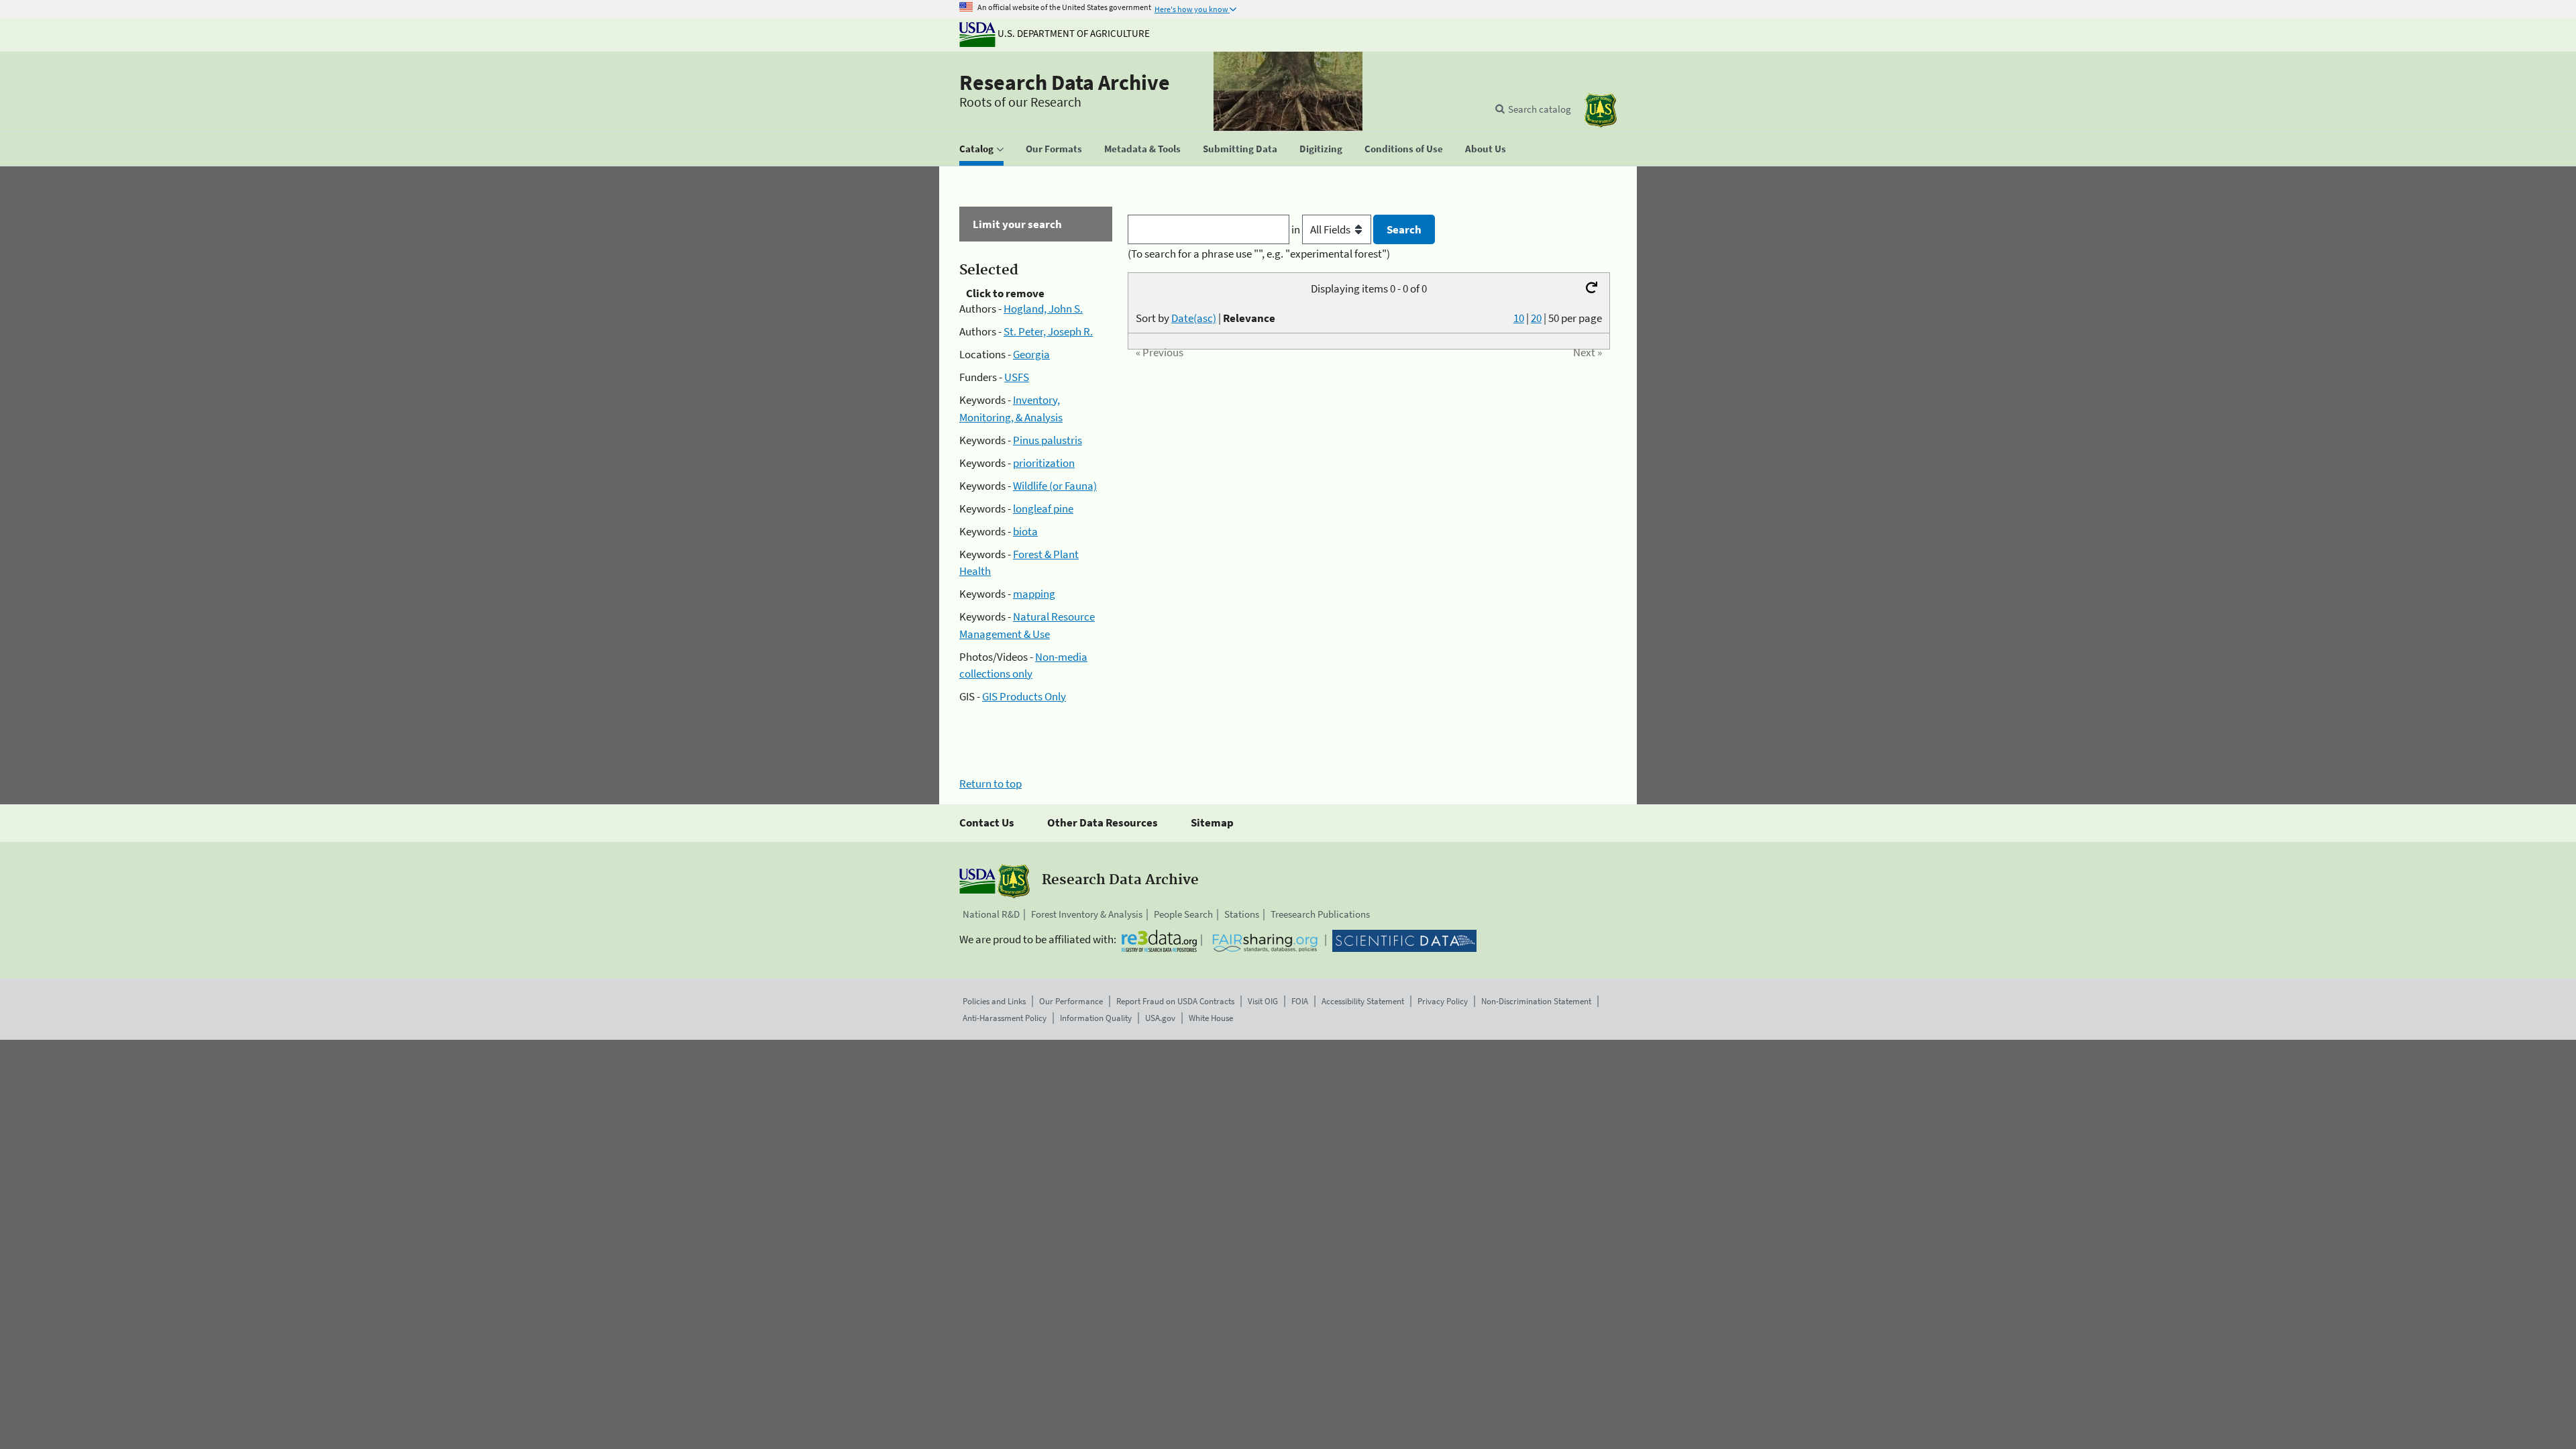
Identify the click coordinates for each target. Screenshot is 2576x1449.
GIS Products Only (1024, 696)
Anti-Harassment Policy (1005, 1018)
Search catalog (1540, 109)
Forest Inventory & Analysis (1087, 914)
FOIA (1300, 1001)
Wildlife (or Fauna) (1055, 486)
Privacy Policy (1443, 1001)
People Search (1183, 914)
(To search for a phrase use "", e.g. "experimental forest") (1259, 254)
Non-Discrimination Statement (1536, 1001)
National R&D (991, 914)
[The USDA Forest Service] (1601, 110)
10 (1519, 318)
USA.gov (1160, 1018)
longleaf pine (1043, 508)
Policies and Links (994, 1001)
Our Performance (1071, 1001)
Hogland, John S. (1043, 309)
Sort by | (1205, 318)
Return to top (990, 784)
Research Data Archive (1065, 83)
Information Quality (1096, 1018)
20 (1536, 318)
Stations (1242, 914)
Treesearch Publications (1320, 914)
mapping (1034, 594)
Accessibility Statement (1363, 1001)
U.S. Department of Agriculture (1073, 33)
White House (1211, 1018)
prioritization (1044, 463)
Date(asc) (1194, 318)
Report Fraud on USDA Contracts (1175, 1001)
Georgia (1031, 354)
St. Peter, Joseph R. (1048, 331)
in (1297, 229)
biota (1025, 531)
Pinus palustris (1048, 440)
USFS (1017, 377)
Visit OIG (1263, 1001)
